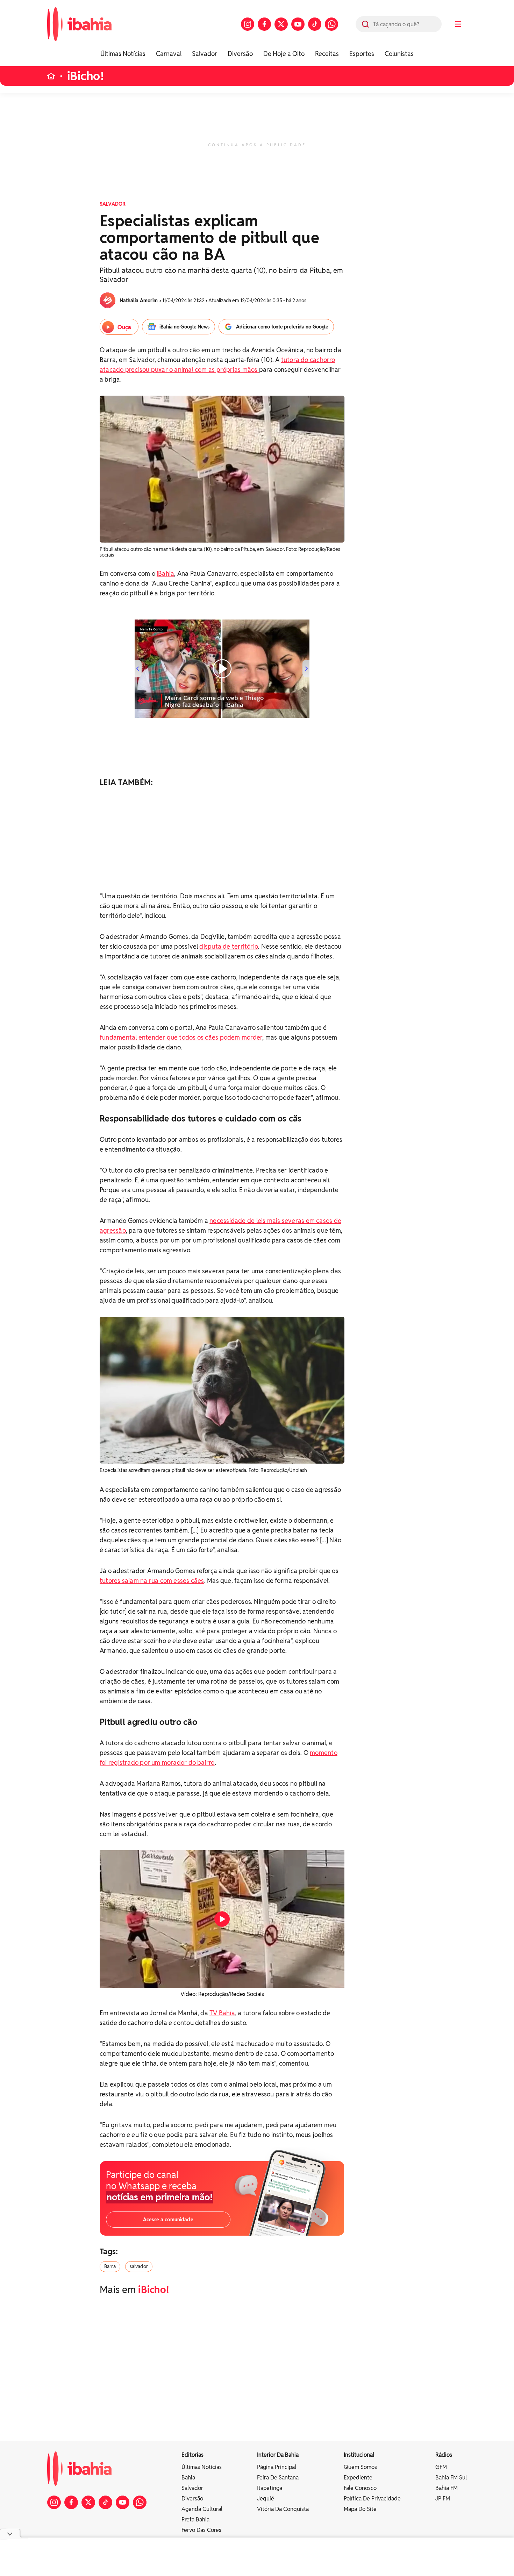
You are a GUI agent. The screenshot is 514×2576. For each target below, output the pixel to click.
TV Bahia (222, 2013)
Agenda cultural (202, 2509)
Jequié (266, 2499)
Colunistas (399, 54)
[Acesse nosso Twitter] (281, 24)
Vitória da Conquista (283, 2509)
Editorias (192, 2455)
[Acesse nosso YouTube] (298, 24)
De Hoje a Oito (284, 54)
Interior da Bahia (278, 2455)
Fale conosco (360, 2488)
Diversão (240, 54)
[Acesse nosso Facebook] (264, 24)
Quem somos (360, 2467)
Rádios (444, 2455)
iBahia (165, 574)
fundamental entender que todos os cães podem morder (181, 1037)
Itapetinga (270, 2488)
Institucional (359, 2455)
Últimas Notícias (123, 54)
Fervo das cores (201, 2530)
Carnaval (169, 54)
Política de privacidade (372, 2499)
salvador (139, 2266)
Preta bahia (195, 2520)
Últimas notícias (202, 2467)
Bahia (188, 2478)
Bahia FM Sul (451, 2478)
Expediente (358, 2478)
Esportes (362, 54)
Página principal (277, 2467)
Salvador (205, 54)
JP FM (443, 2499)
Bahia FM (447, 2488)
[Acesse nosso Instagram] (248, 24)
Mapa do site (360, 2509)
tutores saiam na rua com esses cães (152, 1581)
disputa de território (229, 946)
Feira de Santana (278, 2478)
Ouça (124, 327)
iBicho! (86, 76)
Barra (110, 2266)
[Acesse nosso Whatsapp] (331, 24)
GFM (441, 2467)
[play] (222, 1919)
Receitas (327, 54)
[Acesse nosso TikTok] (315, 24)
